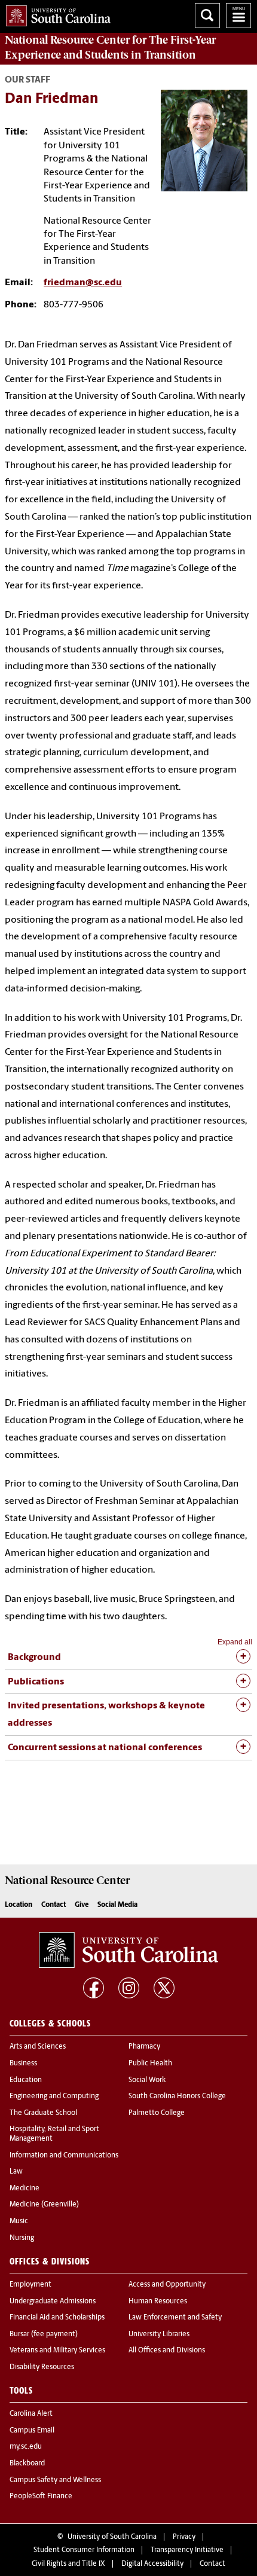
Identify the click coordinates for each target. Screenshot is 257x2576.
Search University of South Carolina (207, 16)
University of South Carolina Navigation (238, 16)
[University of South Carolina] (128, 1950)
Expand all (235, 1642)
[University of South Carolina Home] (55, 13)
